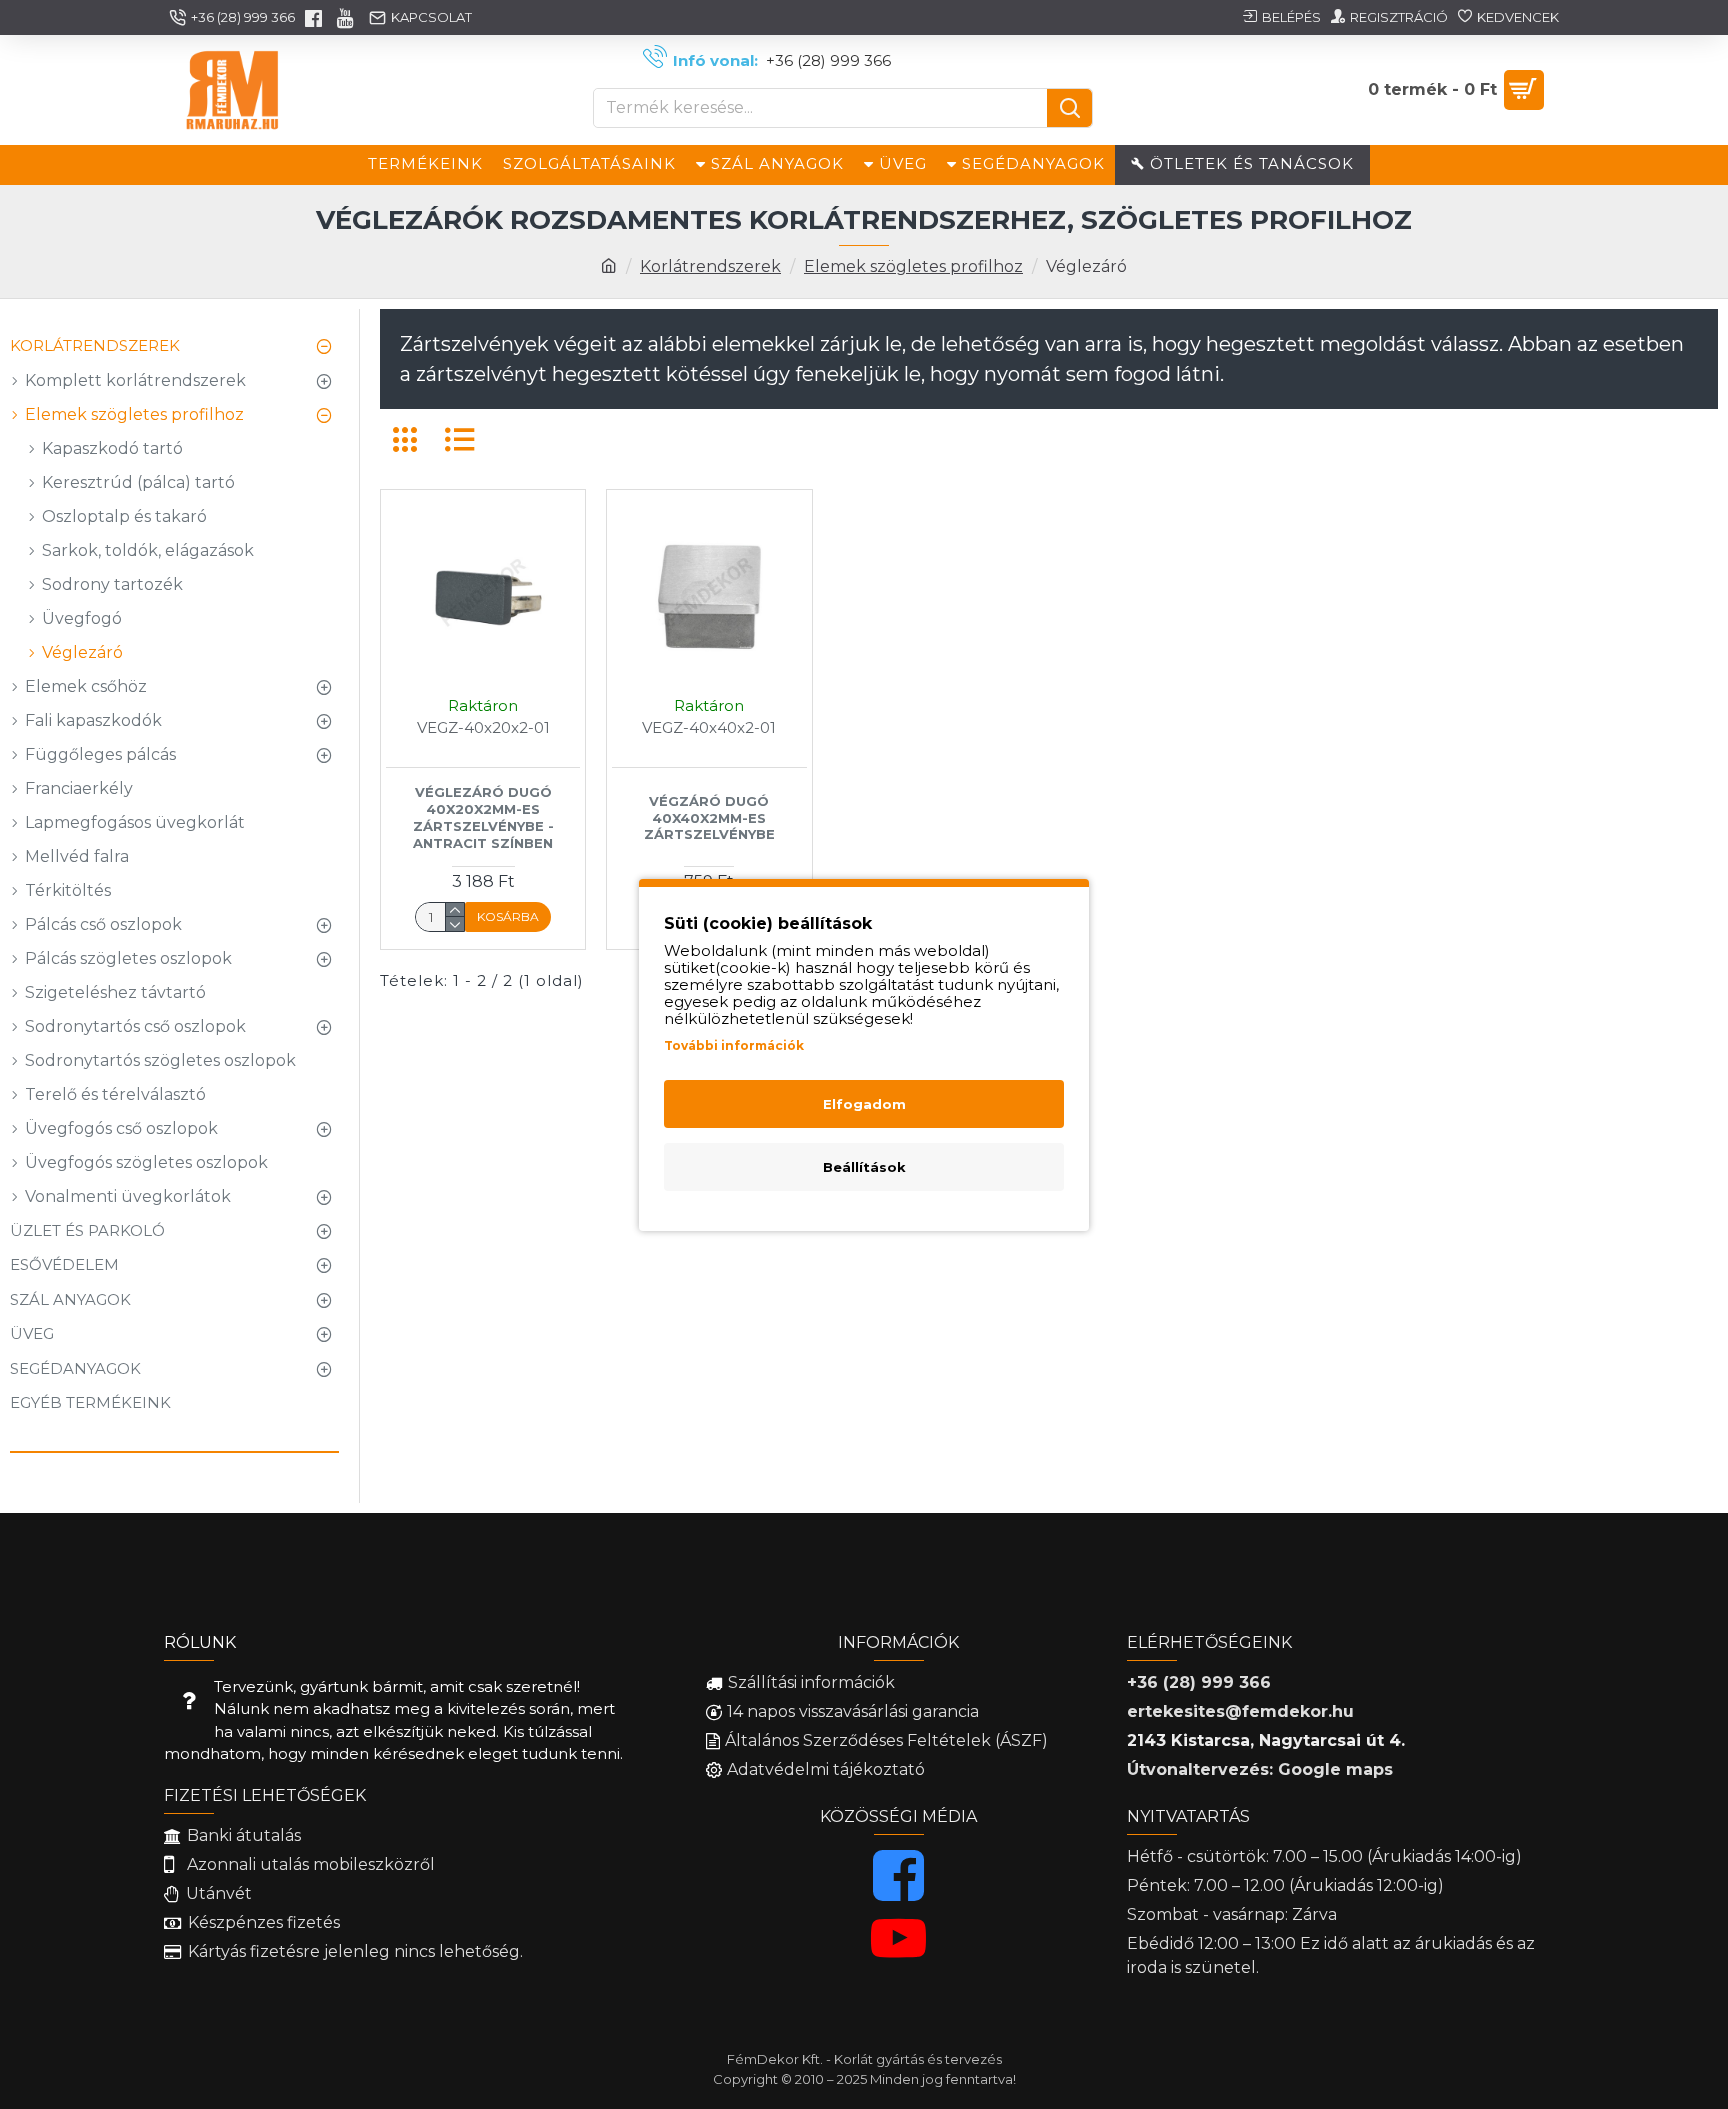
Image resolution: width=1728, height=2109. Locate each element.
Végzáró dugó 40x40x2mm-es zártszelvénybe (709, 818)
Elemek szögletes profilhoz (913, 266)
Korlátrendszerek (710, 266)
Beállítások (864, 1167)
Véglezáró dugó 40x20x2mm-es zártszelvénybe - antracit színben (483, 817)
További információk (734, 1045)
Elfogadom (864, 1104)
